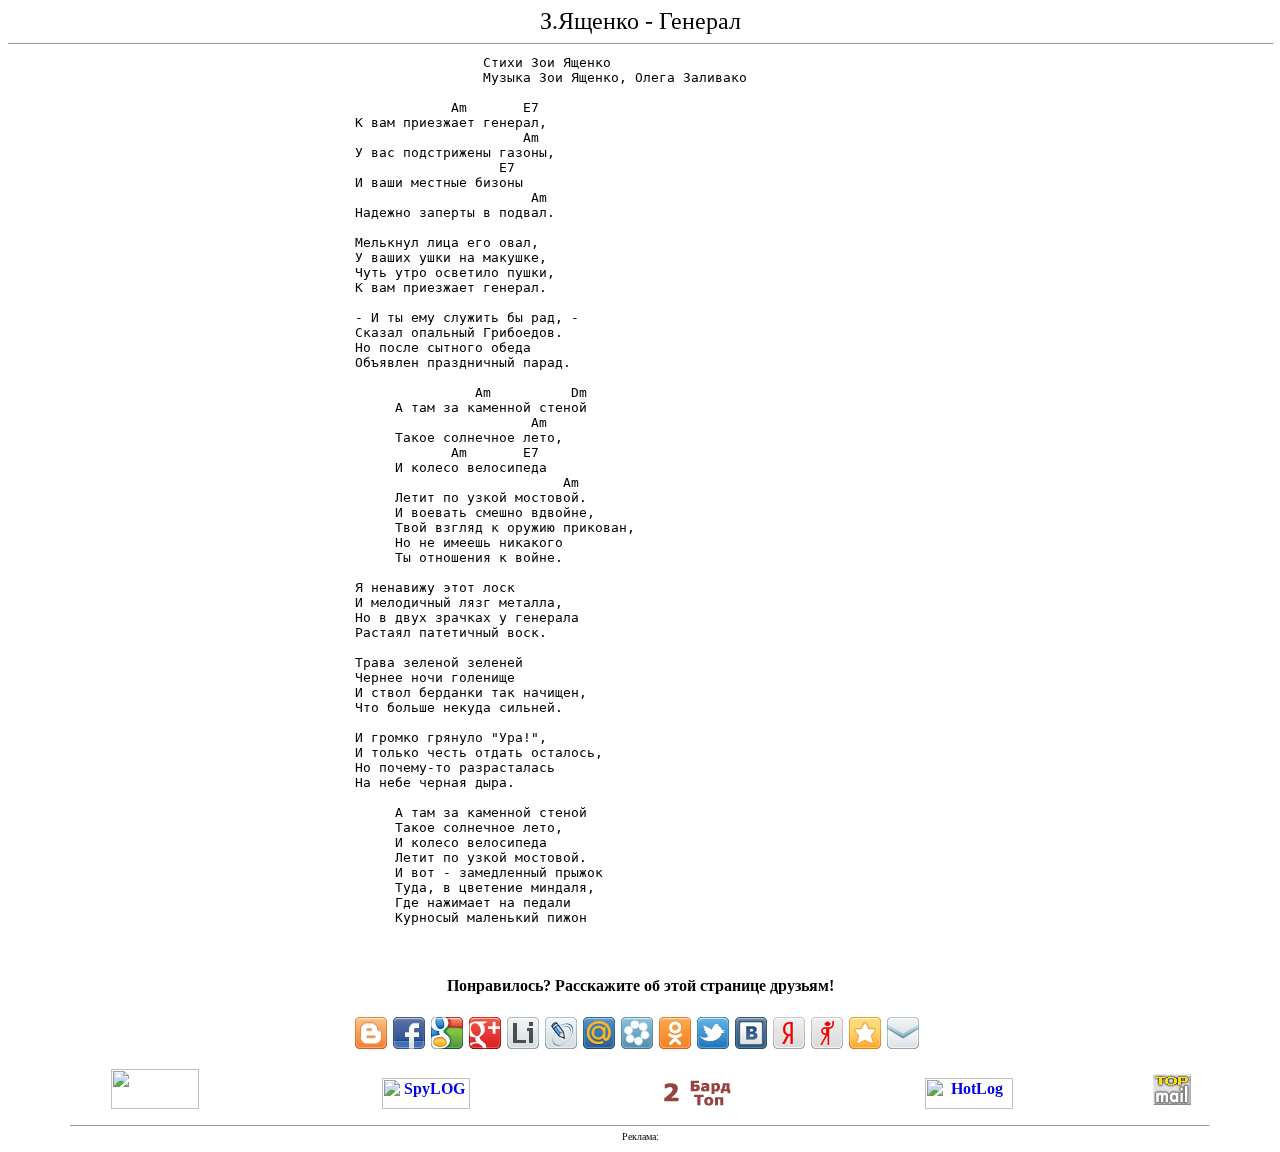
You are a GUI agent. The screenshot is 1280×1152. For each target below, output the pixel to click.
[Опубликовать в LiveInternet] (523, 1033)
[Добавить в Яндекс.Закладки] (789, 1033)
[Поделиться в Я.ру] (827, 1033)
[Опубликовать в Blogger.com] (371, 1033)
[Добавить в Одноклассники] (675, 1033)
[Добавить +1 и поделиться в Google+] (485, 1033)
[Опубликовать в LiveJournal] (561, 1033)
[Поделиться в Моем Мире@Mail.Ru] (599, 1033)
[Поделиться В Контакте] (751, 1033)
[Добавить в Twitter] (713, 1033)
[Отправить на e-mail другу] (903, 1033)
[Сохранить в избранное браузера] (865, 1033)
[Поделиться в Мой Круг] (637, 1033)
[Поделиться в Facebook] (409, 1033)
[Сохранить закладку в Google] (447, 1033)
